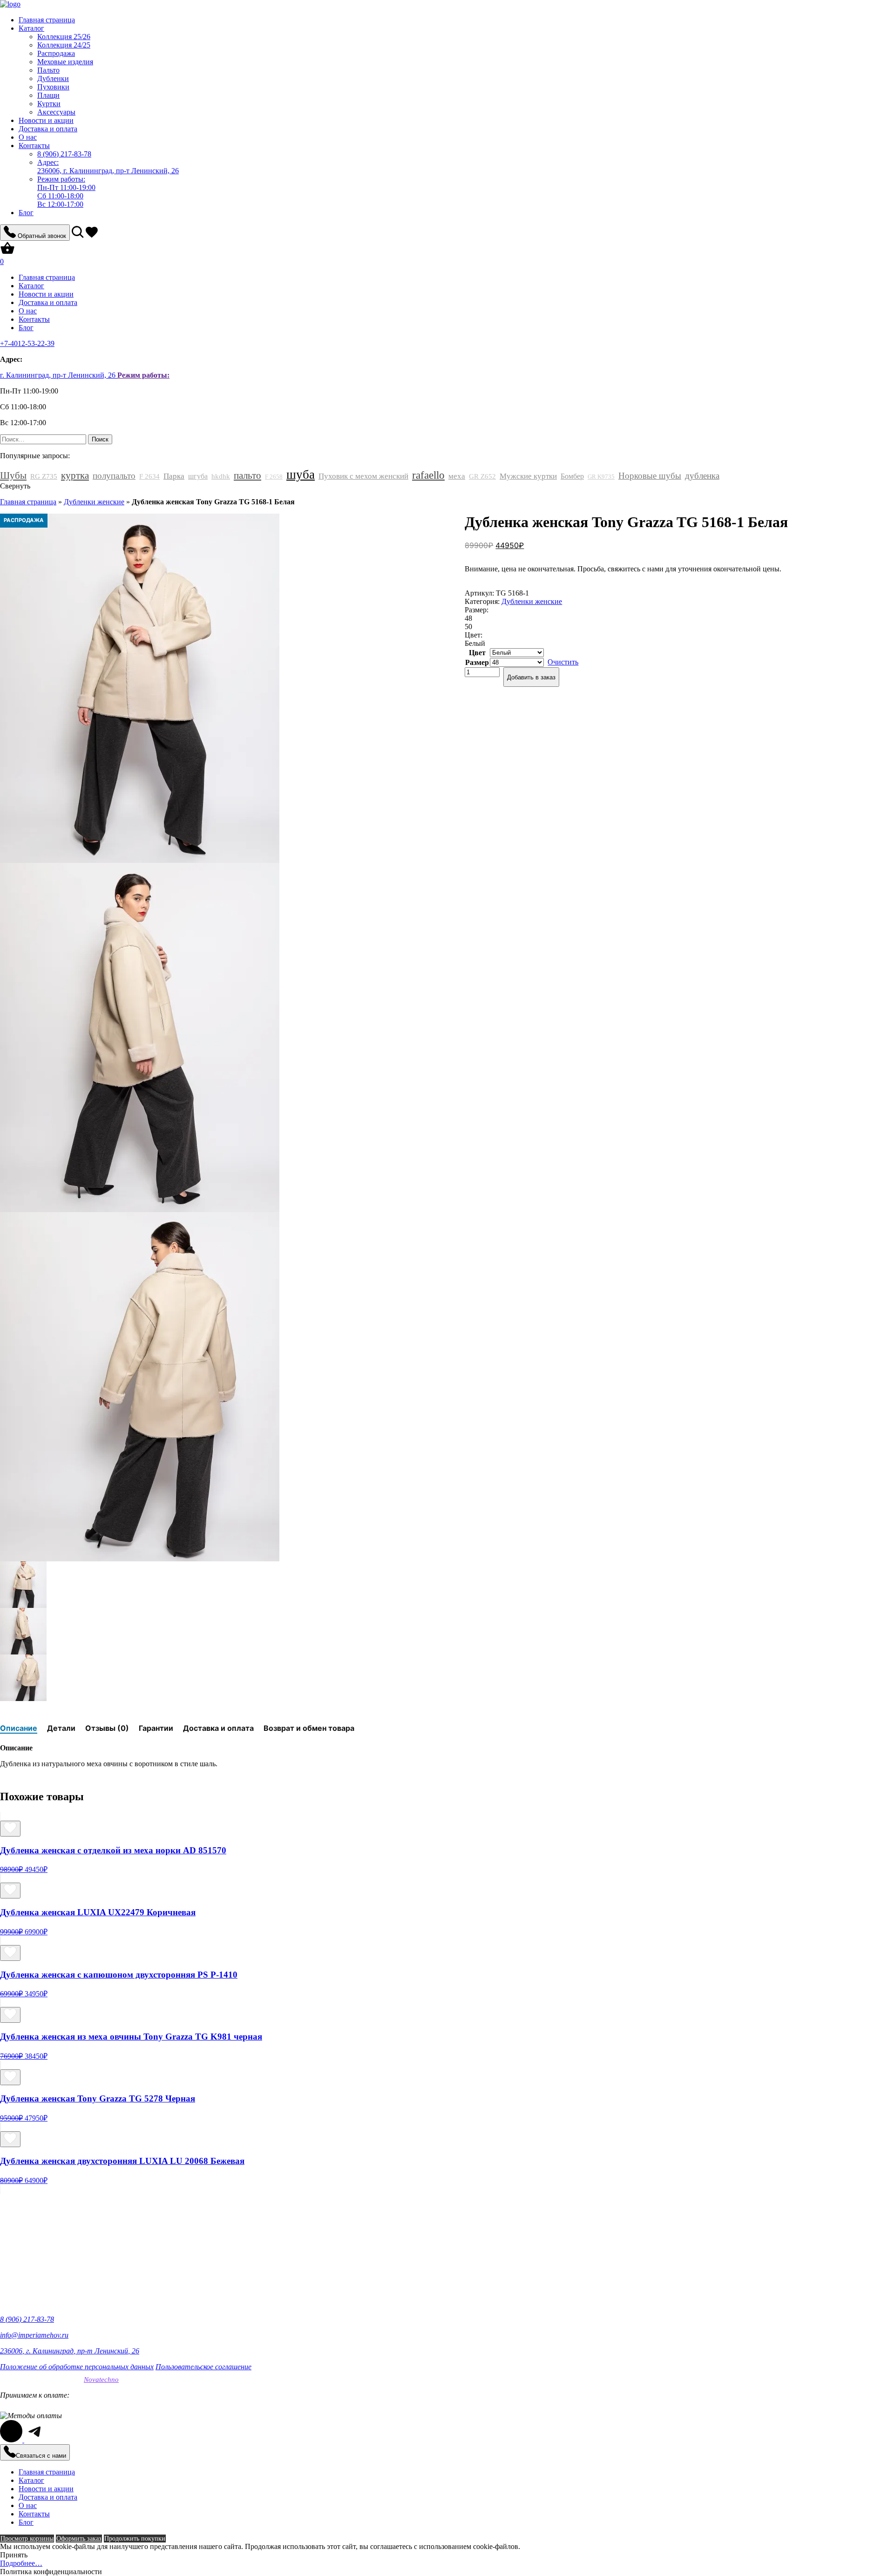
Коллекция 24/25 (64, 45)
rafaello (428, 475)
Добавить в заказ (531, 677)
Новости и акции (46, 120)
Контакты (34, 146)
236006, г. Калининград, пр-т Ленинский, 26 (108, 166)
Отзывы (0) (107, 1728)
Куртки (49, 104)
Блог (26, 213)
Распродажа (56, 53)
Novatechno (101, 2379)
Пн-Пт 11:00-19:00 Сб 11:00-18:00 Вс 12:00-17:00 (66, 192)
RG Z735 (44, 476)
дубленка (702, 476)
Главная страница (47, 20)
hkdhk (221, 476)
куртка (75, 475)
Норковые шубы (650, 476)
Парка (174, 476)
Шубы (13, 475)
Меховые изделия (65, 62)
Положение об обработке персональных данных (77, 2367)
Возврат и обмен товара (309, 1728)
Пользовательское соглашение (203, 2367)
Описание (19, 1728)
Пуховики (53, 87)
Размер (477, 662)
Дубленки (53, 78)
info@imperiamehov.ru (34, 2335)
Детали (61, 1728)
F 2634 (149, 476)
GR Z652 (482, 476)
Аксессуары (56, 112)
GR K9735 (601, 477)
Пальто (48, 70)
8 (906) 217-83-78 (27, 2319)
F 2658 (274, 477)
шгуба (198, 476)
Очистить (563, 662)
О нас (28, 137)
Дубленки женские (94, 502)
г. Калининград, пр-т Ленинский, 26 (59, 375)
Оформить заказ (79, 2539)
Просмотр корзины (27, 2539)
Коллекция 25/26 (64, 37)
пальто (247, 475)
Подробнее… (21, 2563)
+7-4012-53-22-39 (27, 343)
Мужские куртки (528, 476)
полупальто (114, 476)
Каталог (31, 28)
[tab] (19, 1728)
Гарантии (156, 1728)
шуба (301, 475)
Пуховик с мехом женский (363, 476)
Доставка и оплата (48, 129)
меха (457, 476)
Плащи (48, 95)
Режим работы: (143, 375)
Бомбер (572, 476)
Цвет (477, 653)
